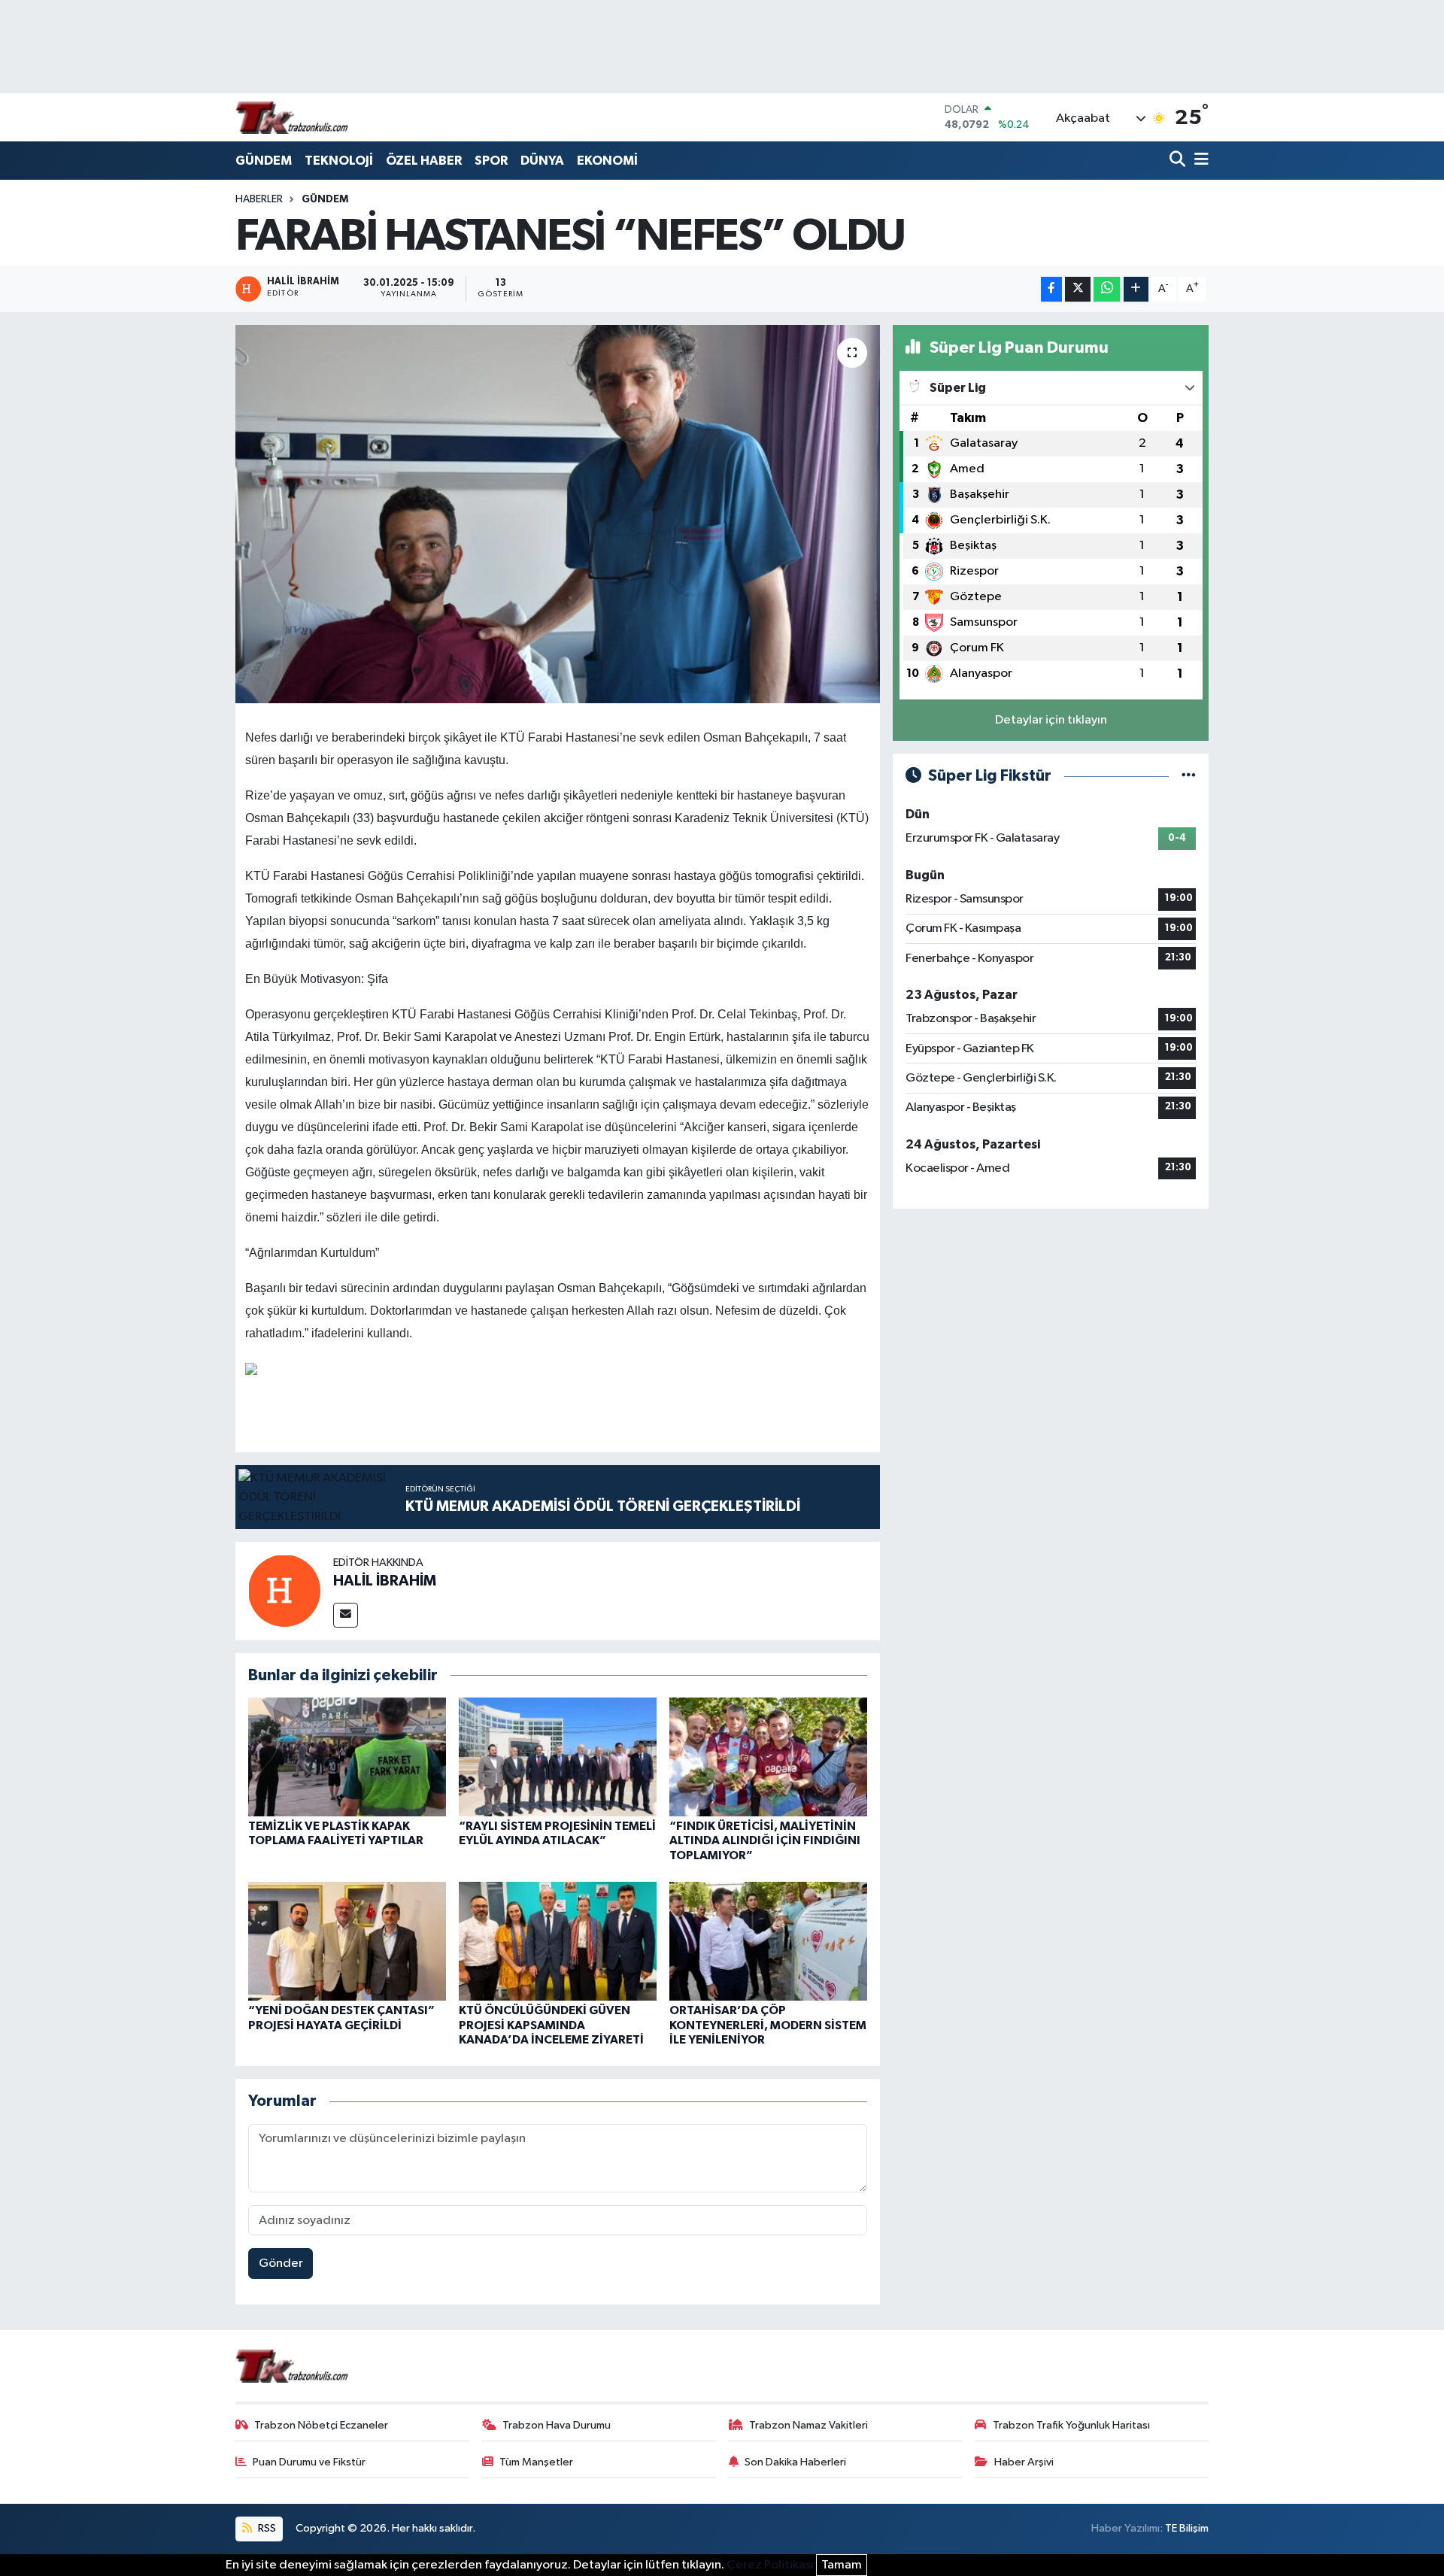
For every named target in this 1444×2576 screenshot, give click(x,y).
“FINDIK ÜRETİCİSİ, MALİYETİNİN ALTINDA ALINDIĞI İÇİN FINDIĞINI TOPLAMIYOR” (765, 1840)
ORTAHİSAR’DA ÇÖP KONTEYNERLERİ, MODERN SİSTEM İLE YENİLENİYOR (768, 2025)
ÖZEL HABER (424, 161)
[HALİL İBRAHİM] (284, 1590)
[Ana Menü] (1199, 161)
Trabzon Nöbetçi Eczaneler (321, 2425)
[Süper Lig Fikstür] (1189, 776)
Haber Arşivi (1024, 2462)
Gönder (281, 2263)
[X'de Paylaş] (1078, 289)
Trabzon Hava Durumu (557, 2425)
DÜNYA (542, 161)
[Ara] (1179, 161)
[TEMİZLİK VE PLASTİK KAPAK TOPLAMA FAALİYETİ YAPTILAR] (347, 1757)
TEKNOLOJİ (339, 161)
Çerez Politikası (770, 2565)
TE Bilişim (1187, 2528)
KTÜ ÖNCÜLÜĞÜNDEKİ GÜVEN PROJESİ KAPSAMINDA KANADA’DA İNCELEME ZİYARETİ (551, 2025)
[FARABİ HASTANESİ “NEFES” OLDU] (558, 514)
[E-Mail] (346, 1615)
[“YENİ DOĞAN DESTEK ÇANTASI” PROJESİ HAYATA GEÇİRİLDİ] (347, 1941)
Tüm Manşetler (536, 2462)
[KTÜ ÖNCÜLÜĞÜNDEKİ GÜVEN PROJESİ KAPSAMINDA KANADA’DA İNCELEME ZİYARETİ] (558, 1941)
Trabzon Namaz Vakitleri (808, 2425)
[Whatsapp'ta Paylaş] (1107, 289)
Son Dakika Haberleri (795, 2462)
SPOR (491, 161)
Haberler (259, 199)
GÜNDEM (264, 161)
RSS (266, 2528)
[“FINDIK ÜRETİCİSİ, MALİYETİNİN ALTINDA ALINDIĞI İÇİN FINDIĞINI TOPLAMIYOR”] (768, 1757)
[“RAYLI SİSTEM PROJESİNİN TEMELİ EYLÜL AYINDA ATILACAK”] (558, 1757)
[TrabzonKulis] (292, 117)
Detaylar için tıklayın (1051, 720)
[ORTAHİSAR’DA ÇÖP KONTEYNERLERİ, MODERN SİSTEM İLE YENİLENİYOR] (768, 1941)
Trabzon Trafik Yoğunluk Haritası (1071, 2425)
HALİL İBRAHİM (385, 1581)
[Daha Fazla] (1136, 289)
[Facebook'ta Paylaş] (1051, 289)
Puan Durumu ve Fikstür (309, 2462)
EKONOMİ (607, 161)
